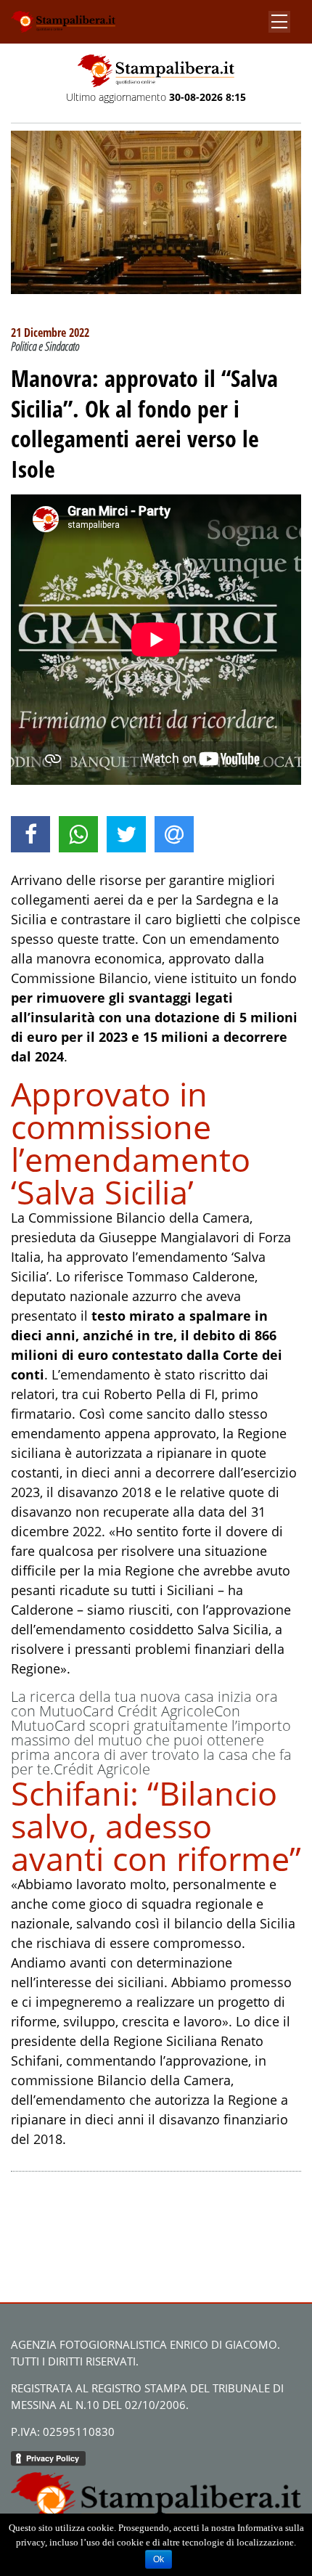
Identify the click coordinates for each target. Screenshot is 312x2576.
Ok (159, 2559)
